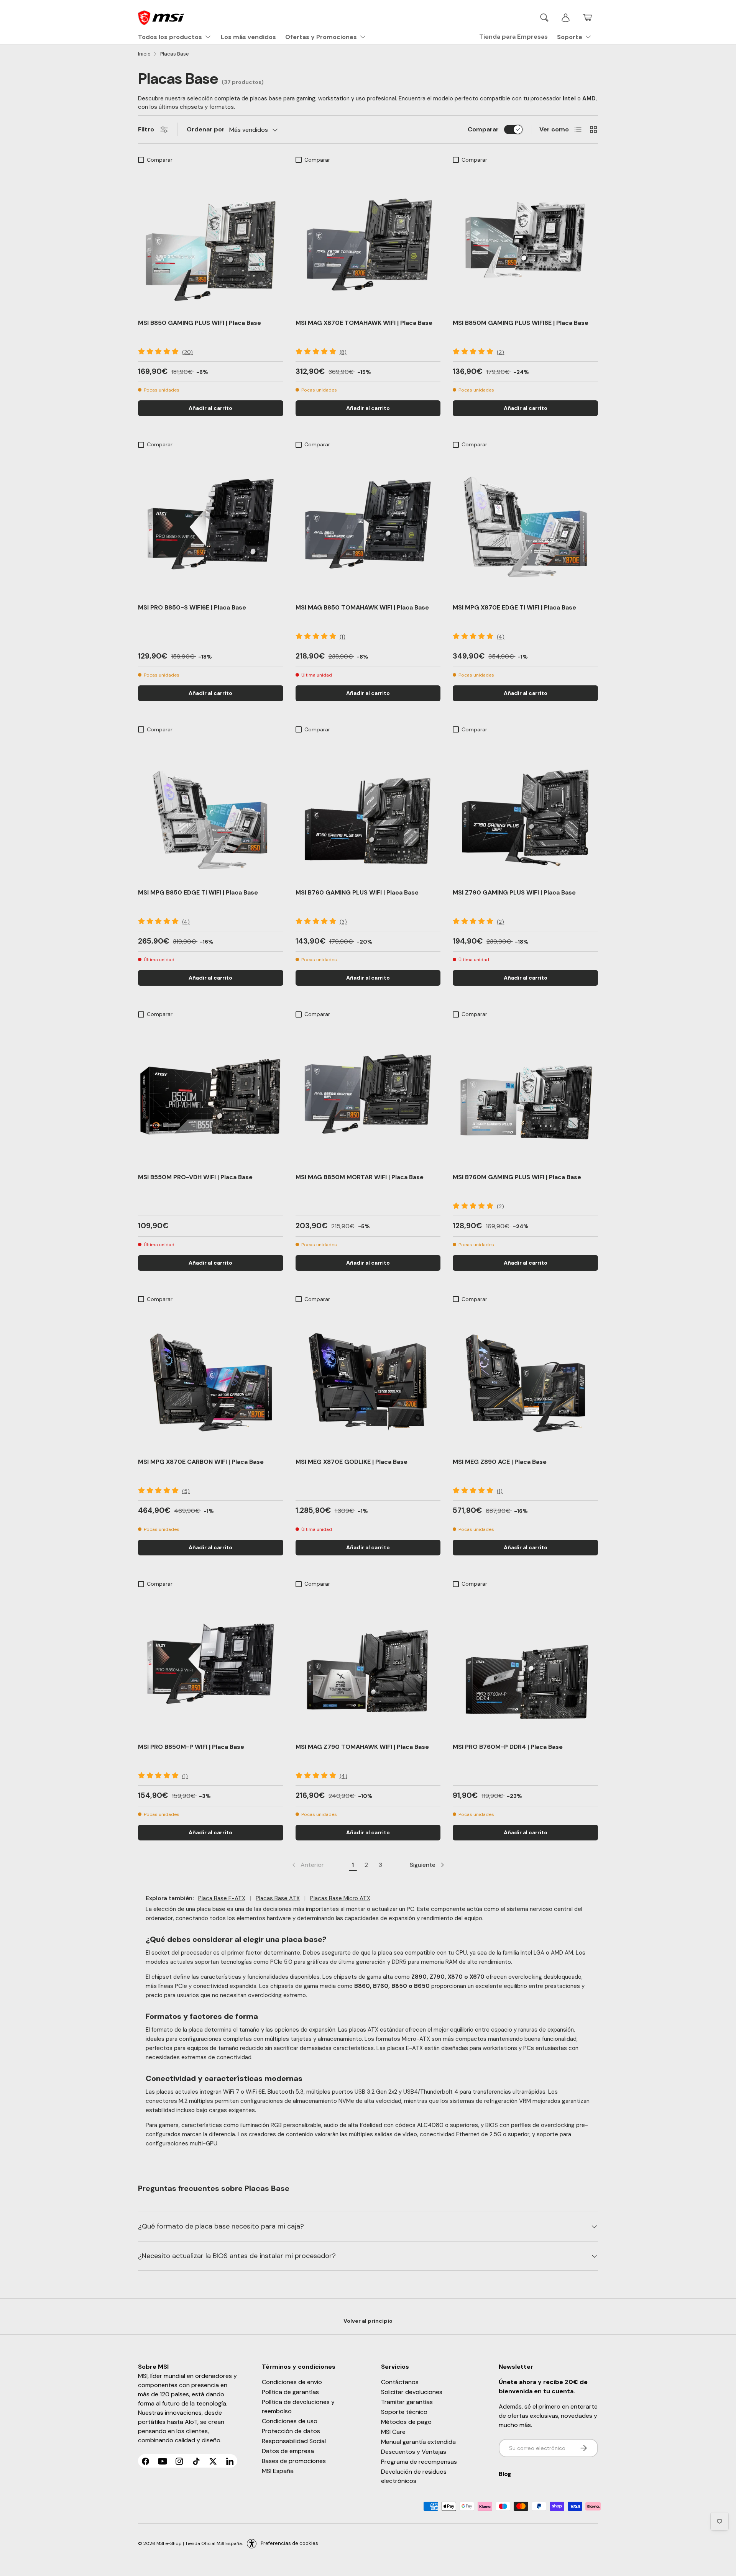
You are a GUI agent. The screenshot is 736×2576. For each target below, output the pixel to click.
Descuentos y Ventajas (414, 2452)
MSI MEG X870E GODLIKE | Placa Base (352, 1462)
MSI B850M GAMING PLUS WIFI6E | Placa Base (521, 323)
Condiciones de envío (292, 2382)
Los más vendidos (248, 37)
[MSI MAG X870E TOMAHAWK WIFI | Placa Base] (368, 240)
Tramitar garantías (407, 2402)
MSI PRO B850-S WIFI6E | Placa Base (192, 607)
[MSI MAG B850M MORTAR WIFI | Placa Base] (368, 1094)
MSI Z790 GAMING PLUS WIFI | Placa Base (514, 892)
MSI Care (393, 2432)
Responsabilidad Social (294, 2441)
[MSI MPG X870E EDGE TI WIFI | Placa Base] (525, 524)
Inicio (144, 54)
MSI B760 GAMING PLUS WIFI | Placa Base (357, 892)
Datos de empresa (288, 2451)
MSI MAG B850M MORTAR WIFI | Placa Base (360, 1177)
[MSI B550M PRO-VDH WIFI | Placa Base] (211, 1094)
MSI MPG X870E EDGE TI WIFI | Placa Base (514, 607)
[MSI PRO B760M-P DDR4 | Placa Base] (525, 1664)
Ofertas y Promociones (321, 37)
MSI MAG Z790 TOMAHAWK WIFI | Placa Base (362, 1747)
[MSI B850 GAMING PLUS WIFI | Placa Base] (211, 240)
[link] (307, 1865)
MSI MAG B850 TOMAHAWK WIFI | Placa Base (362, 607)
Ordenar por (206, 129)
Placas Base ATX (278, 1898)
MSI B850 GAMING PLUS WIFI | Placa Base (200, 323)
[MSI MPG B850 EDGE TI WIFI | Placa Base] (211, 809)
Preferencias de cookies (289, 2543)
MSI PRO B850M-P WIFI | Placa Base (191, 1747)
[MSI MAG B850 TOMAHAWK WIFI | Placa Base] (368, 524)
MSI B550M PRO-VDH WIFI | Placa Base (195, 1177)
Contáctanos (400, 2382)
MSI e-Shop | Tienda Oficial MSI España (199, 2543)
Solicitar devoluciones (412, 2392)
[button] (587, 18)
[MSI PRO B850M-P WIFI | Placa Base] (211, 1664)
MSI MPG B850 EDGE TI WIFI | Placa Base (198, 892)
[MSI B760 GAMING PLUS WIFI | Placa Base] (368, 809)
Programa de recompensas (419, 2462)
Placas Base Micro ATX (340, 1898)
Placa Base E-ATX (222, 1898)
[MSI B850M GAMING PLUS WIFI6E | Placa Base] (525, 240)
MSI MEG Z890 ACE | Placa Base (500, 1462)
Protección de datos (291, 2431)
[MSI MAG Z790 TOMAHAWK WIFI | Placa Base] (368, 1664)
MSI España (278, 2471)
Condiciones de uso (290, 2421)
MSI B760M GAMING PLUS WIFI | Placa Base (517, 1177)
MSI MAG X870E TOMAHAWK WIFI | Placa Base (364, 323)
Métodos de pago (406, 2422)
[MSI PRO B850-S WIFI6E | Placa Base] (211, 524)
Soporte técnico (404, 2412)
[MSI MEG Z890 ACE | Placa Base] (525, 1379)
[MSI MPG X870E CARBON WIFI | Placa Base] (211, 1379)
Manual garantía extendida (418, 2442)
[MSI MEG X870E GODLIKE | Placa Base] (368, 1379)
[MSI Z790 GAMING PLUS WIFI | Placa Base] (525, 809)
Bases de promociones (294, 2461)
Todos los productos (170, 37)
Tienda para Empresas (513, 37)
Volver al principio (368, 2321)
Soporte (570, 37)
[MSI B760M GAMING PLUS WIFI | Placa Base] (525, 1094)
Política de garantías (290, 2392)
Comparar (483, 129)
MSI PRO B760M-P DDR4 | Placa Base (508, 1747)
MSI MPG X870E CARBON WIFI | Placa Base (201, 1462)
